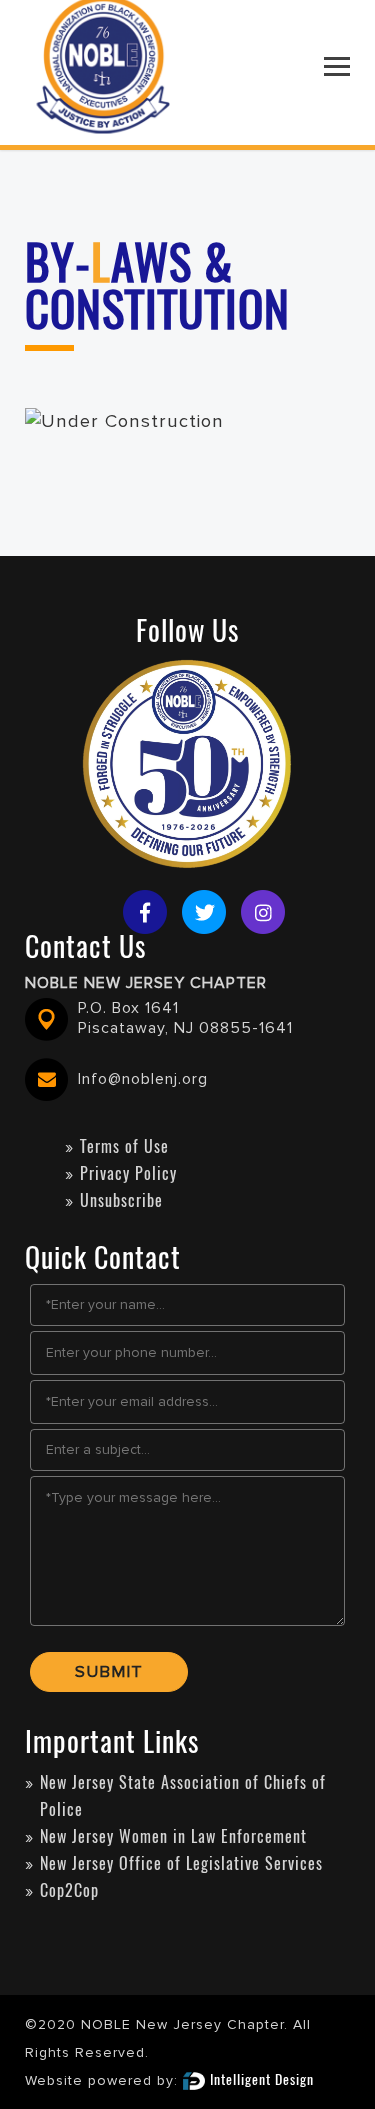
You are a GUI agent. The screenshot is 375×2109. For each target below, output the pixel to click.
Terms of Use (124, 1146)
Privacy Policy (128, 1173)
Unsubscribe (121, 1200)
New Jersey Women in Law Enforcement (173, 1836)
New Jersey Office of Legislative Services (181, 1863)
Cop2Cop (69, 1890)
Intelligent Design (262, 2079)
